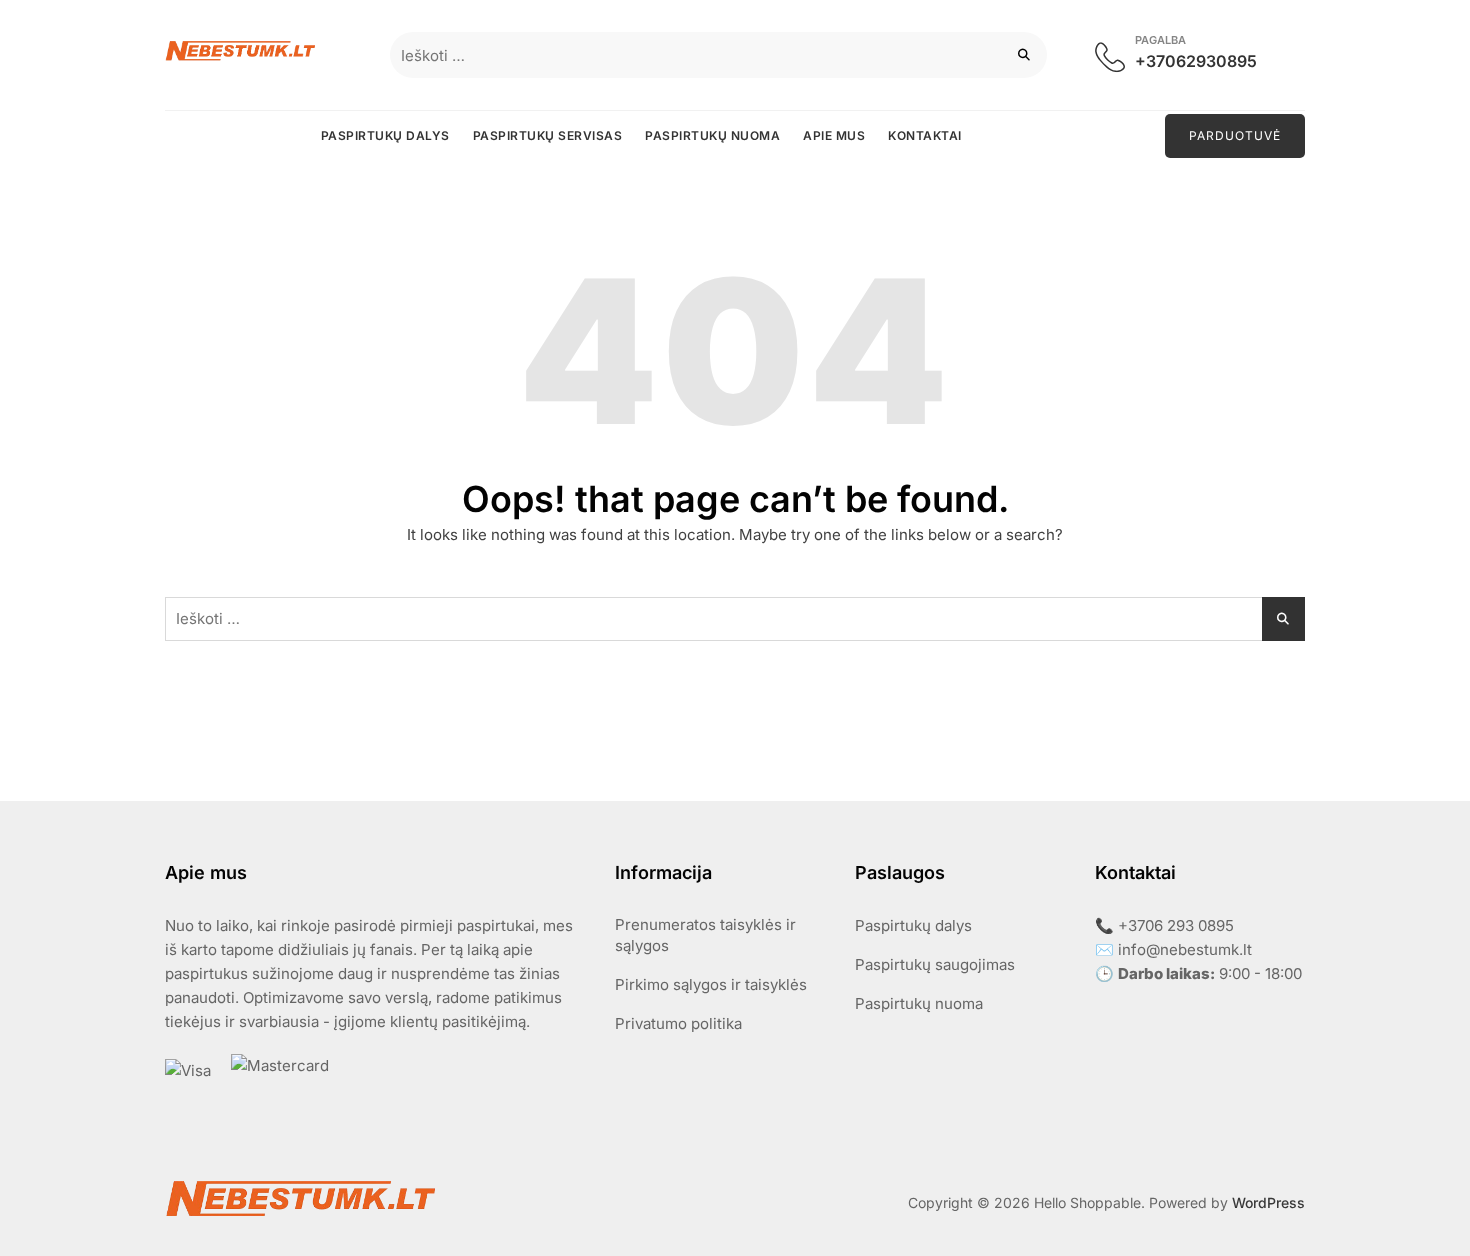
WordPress (1268, 1202)
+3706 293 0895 (1176, 925)
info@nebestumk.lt (1185, 949)
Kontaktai (925, 135)
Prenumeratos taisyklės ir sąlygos (705, 935)
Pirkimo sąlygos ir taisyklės (711, 984)
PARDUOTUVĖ (1235, 135)
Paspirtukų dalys (385, 135)
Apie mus (834, 135)
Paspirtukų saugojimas (935, 964)
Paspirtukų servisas (548, 135)
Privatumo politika (678, 1023)
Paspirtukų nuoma (712, 135)
